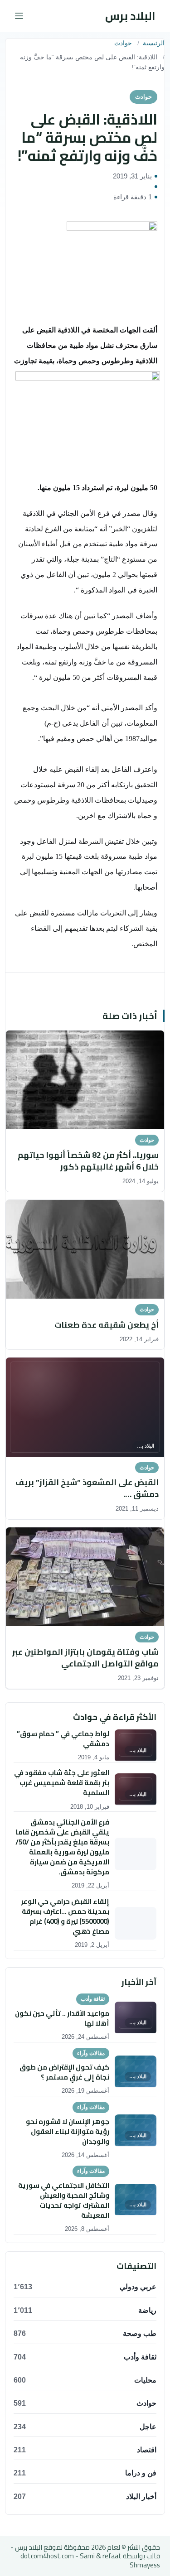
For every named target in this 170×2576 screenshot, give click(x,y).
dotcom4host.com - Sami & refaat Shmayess (90, 2560)
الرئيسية (154, 43)
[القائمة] (19, 16)
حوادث (123, 43)
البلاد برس (130, 16)
